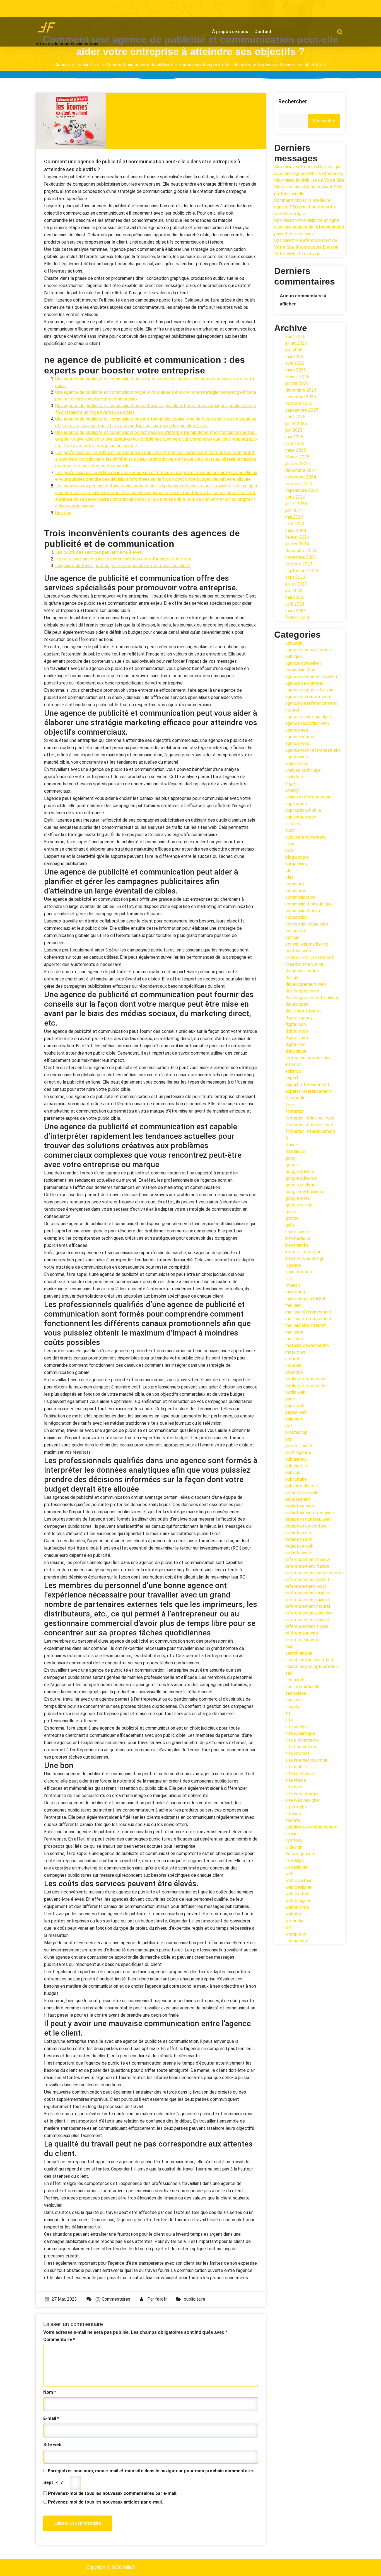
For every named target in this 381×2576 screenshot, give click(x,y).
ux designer (296, 1867)
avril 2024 (295, 524)
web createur (298, 1881)
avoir (290, 844)
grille (290, 1225)
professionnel (299, 1446)
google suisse (299, 1205)
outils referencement (306, 1379)
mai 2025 (294, 437)
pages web (296, 1412)
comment (295, 884)
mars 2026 (296, 370)
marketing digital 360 (306, 1299)
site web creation (302, 1794)
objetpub (294, 1372)
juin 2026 (294, 350)
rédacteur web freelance (310, 1513)
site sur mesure (300, 1773)
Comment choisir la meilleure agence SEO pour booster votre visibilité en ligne (305, 207)
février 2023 (297, 617)
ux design (295, 1860)
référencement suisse (307, 1626)
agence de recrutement (309, 697)
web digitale (297, 1894)
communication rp (303, 911)
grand (291, 1212)
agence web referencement (313, 750)
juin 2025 (294, 430)
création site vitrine (304, 964)
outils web (296, 1392)
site (289, 1720)
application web (301, 817)
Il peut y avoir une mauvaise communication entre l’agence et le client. (124, 559)
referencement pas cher (309, 1613)
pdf (289, 1426)
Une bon (63, 513)
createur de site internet (309, 957)
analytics (294, 777)
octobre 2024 (299, 484)
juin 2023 (294, 591)
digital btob (297, 1031)
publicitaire (89, 65)
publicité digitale (302, 1486)
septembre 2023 (302, 571)
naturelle (294, 1365)
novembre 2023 (301, 557)
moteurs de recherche (307, 1345)
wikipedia (294, 1921)
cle (288, 871)
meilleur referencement (308, 1319)
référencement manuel (308, 1593)
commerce (296, 891)
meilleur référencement (308, 1312)
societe (293, 1820)
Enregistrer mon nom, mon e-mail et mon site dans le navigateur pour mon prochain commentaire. (151, 2471)
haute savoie (298, 1232)
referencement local (306, 1586)
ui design (294, 1847)
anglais (292, 784)
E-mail (51, 2418)
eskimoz (293, 1071)
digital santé (297, 1038)
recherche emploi (302, 1493)
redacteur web (300, 1506)
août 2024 (295, 497)
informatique (298, 1238)
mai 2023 (294, 597)
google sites (298, 1198)
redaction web (299, 1546)
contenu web (298, 951)
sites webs (296, 1807)
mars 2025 (296, 450)
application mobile (303, 810)
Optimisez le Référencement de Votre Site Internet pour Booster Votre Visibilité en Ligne (306, 247)
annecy (292, 790)
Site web (52, 2445)
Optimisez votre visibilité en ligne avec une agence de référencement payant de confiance (309, 227)
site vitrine (296, 1780)
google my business (305, 1192)
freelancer (296, 1151)
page (290, 1399)
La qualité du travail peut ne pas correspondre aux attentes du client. (123, 566)
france (292, 1145)
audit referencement (306, 837)
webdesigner (298, 1901)
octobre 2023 (299, 564)
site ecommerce (302, 1747)
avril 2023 (295, 604)
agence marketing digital (309, 717)
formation (295, 1111)
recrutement (298, 1499)
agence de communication (311, 677)
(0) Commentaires (112, 2299)
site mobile (296, 1767)
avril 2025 (295, 444)
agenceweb (297, 757)
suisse (291, 1834)
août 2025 (295, 417)
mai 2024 (294, 517)
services (294, 1700)
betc (290, 850)
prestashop (296, 1432)
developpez (297, 1004)
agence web (297, 743)
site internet (297, 1753)
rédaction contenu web (308, 1519)
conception (296, 917)
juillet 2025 (296, 423)
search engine (299, 1653)
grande (292, 1218)
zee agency (297, 1941)
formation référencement (310, 1131)
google (292, 1165)
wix (289, 1927)
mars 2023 (296, 611)
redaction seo (299, 1533)
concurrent (296, 931)
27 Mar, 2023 (64, 2299)
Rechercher (293, 101)
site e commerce (302, 1740)
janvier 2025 (297, 464)
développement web (306, 984)
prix (289, 1439)
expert (292, 1078)
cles (290, 877)
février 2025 (297, 457)
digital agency (299, 1018)
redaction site (299, 1539)
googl (291, 1158)
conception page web (307, 924)
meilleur (293, 1305)
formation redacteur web (310, 1125)
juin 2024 (294, 510)
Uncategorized (300, 1854)
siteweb (293, 1814)
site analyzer (298, 1727)
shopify (293, 1707)
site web (294, 1787)
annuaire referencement (309, 797)
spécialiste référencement (312, 1827)
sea (289, 1646)
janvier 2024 (297, 544)
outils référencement (306, 1386)
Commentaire (59, 2340)
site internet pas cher (306, 1760)
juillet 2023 (296, 584)
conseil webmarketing (307, 944)
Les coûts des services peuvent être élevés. (99, 552)
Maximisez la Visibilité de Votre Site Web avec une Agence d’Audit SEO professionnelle (309, 187)
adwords (294, 643)
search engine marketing (309, 1660)
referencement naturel (308, 1606)
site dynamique (300, 1733)
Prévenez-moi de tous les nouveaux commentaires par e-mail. (113, 2493)
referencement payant (308, 1620)
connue (292, 937)
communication (300, 897)
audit (290, 830)
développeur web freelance (312, 998)
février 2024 (297, 537)
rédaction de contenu (306, 1526)
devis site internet (303, 1011)
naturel (292, 1359)
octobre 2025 (299, 403)
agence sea (297, 730)
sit (288, 1713)
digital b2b (296, 1024)
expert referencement (307, 1085)
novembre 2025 (301, 397)
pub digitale (297, 1466)
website (293, 1914)
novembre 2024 (301, 477)
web (290, 1874)
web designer (298, 1887)
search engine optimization (312, 1666)
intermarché (297, 1245)
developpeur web (302, 991)
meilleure (294, 1332)
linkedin (293, 1285)
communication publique (309, 904)
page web (295, 1406)
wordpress (296, 1934)
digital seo (296, 1044)
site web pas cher (303, 1800)
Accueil (62, 65)
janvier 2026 (297, 383)
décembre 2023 (301, 551)
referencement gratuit (307, 1580)
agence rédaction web (307, 723)
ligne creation (299, 1272)
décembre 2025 (301, 390)
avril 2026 (295, 363)
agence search (300, 737)
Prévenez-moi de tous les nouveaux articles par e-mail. (105, 2502)
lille (289, 1279)
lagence (293, 1265)
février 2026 (297, 377)
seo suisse (296, 1693)
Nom (50, 2392)
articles (293, 824)
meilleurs (294, 1339)
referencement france (307, 1566)
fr (287, 1138)
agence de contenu (304, 683)
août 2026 (295, 337)
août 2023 (295, 577)
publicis (293, 1472)
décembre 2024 (301, 470)
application (296, 804)
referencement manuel (308, 1600)
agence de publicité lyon (309, 690)
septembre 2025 (302, 410)
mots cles (295, 1352)
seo (289, 1673)
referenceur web (302, 1640)
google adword (300, 1172)
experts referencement (308, 1091)
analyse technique (303, 770)
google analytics (302, 1185)
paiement (295, 1419)
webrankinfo (297, 1907)
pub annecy (296, 1459)
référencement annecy (308, 1559)
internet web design (305, 1258)
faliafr (161, 2299)
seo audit (294, 1680)
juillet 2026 (296, 343)
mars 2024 (296, 531)
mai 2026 (294, 357)
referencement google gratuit (315, 1573)
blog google (297, 857)
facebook (295, 1098)
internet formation (303, 1252)
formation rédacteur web (310, 1118)
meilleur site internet (306, 1325)
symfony (294, 1840)
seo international (302, 1687)
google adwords (301, 1178)
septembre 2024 (302, 490)
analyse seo (297, 763)
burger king (296, 864)
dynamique (296, 1051)
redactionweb (299, 1553)
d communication (302, 971)
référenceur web (302, 1633)
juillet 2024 (296, 504)
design (292, 978)
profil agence (298, 1452)
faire (290, 1105)
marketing (295, 1292)
